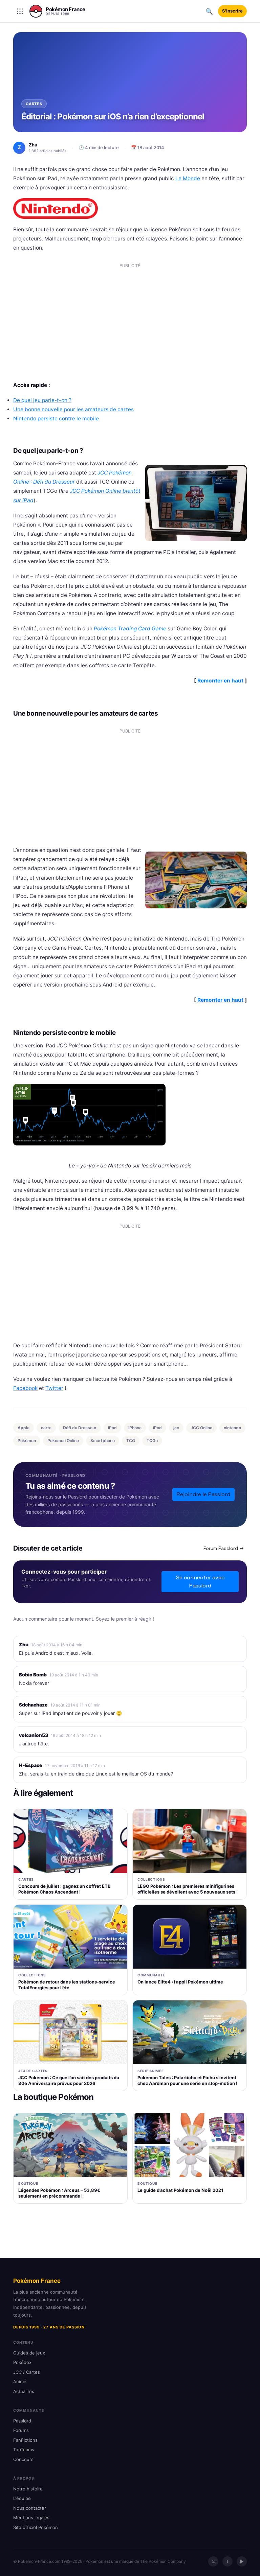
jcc (176, 1428)
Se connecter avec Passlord (200, 1582)
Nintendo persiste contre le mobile (56, 419)
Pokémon (27, 1441)
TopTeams (24, 2450)
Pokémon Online (63, 1441)
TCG (131, 1441)
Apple (24, 1428)
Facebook (25, 1388)
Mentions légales (31, 2517)
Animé (20, 2382)
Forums (21, 2430)
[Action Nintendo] (130, 1115)
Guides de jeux (29, 2353)
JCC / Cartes (27, 2372)
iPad (112, 1428)
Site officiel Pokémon (36, 2527)
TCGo (152, 1441)
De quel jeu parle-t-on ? (42, 400)
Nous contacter (30, 2508)
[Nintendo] (130, 208)
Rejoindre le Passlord (203, 1494)
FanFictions (25, 2440)
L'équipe (22, 2498)
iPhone (135, 1428)
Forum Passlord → (224, 1548)
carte (46, 1428)
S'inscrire (232, 11)
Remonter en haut (220, 681)
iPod (157, 1428)
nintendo (232, 1428)
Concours (23, 2459)
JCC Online (201, 1428)
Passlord (22, 2421)
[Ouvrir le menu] (20, 11)
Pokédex (22, 2362)
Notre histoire (28, 2489)
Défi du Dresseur (80, 1428)
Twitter (54, 1388)
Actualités (24, 2391)
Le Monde (188, 178)
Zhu (24, 1644)
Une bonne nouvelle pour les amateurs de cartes (73, 409)
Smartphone (103, 1441)
